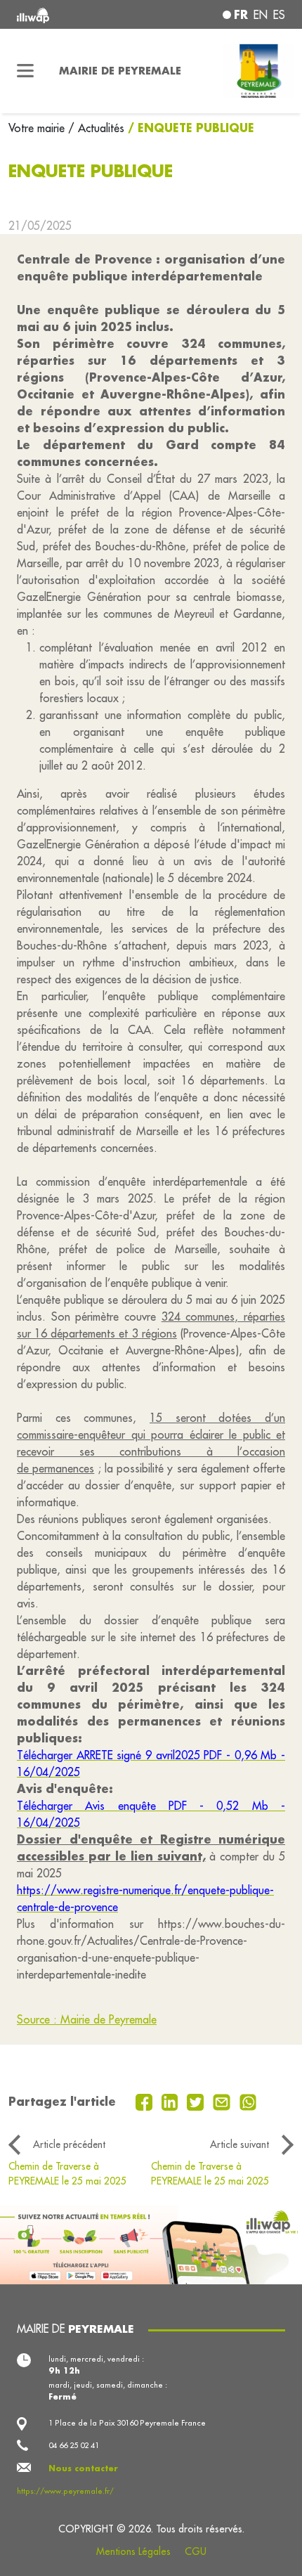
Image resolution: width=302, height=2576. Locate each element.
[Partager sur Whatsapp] (248, 2101)
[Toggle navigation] (25, 71)
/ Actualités (96, 128)
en (261, 15)
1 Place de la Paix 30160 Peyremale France (127, 2423)
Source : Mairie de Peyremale (87, 2019)
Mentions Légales (133, 2551)
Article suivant (239, 2144)
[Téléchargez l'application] (151, 2244)
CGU (196, 2551)
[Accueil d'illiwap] (68, 14)
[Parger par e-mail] (223, 2101)
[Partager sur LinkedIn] (172, 2101)
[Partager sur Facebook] (146, 2101)
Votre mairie (38, 128)
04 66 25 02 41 (74, 2445)
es (279, 15)
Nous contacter (83, 2468)
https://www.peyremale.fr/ (65, 2491)
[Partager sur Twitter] (197, 2101)
